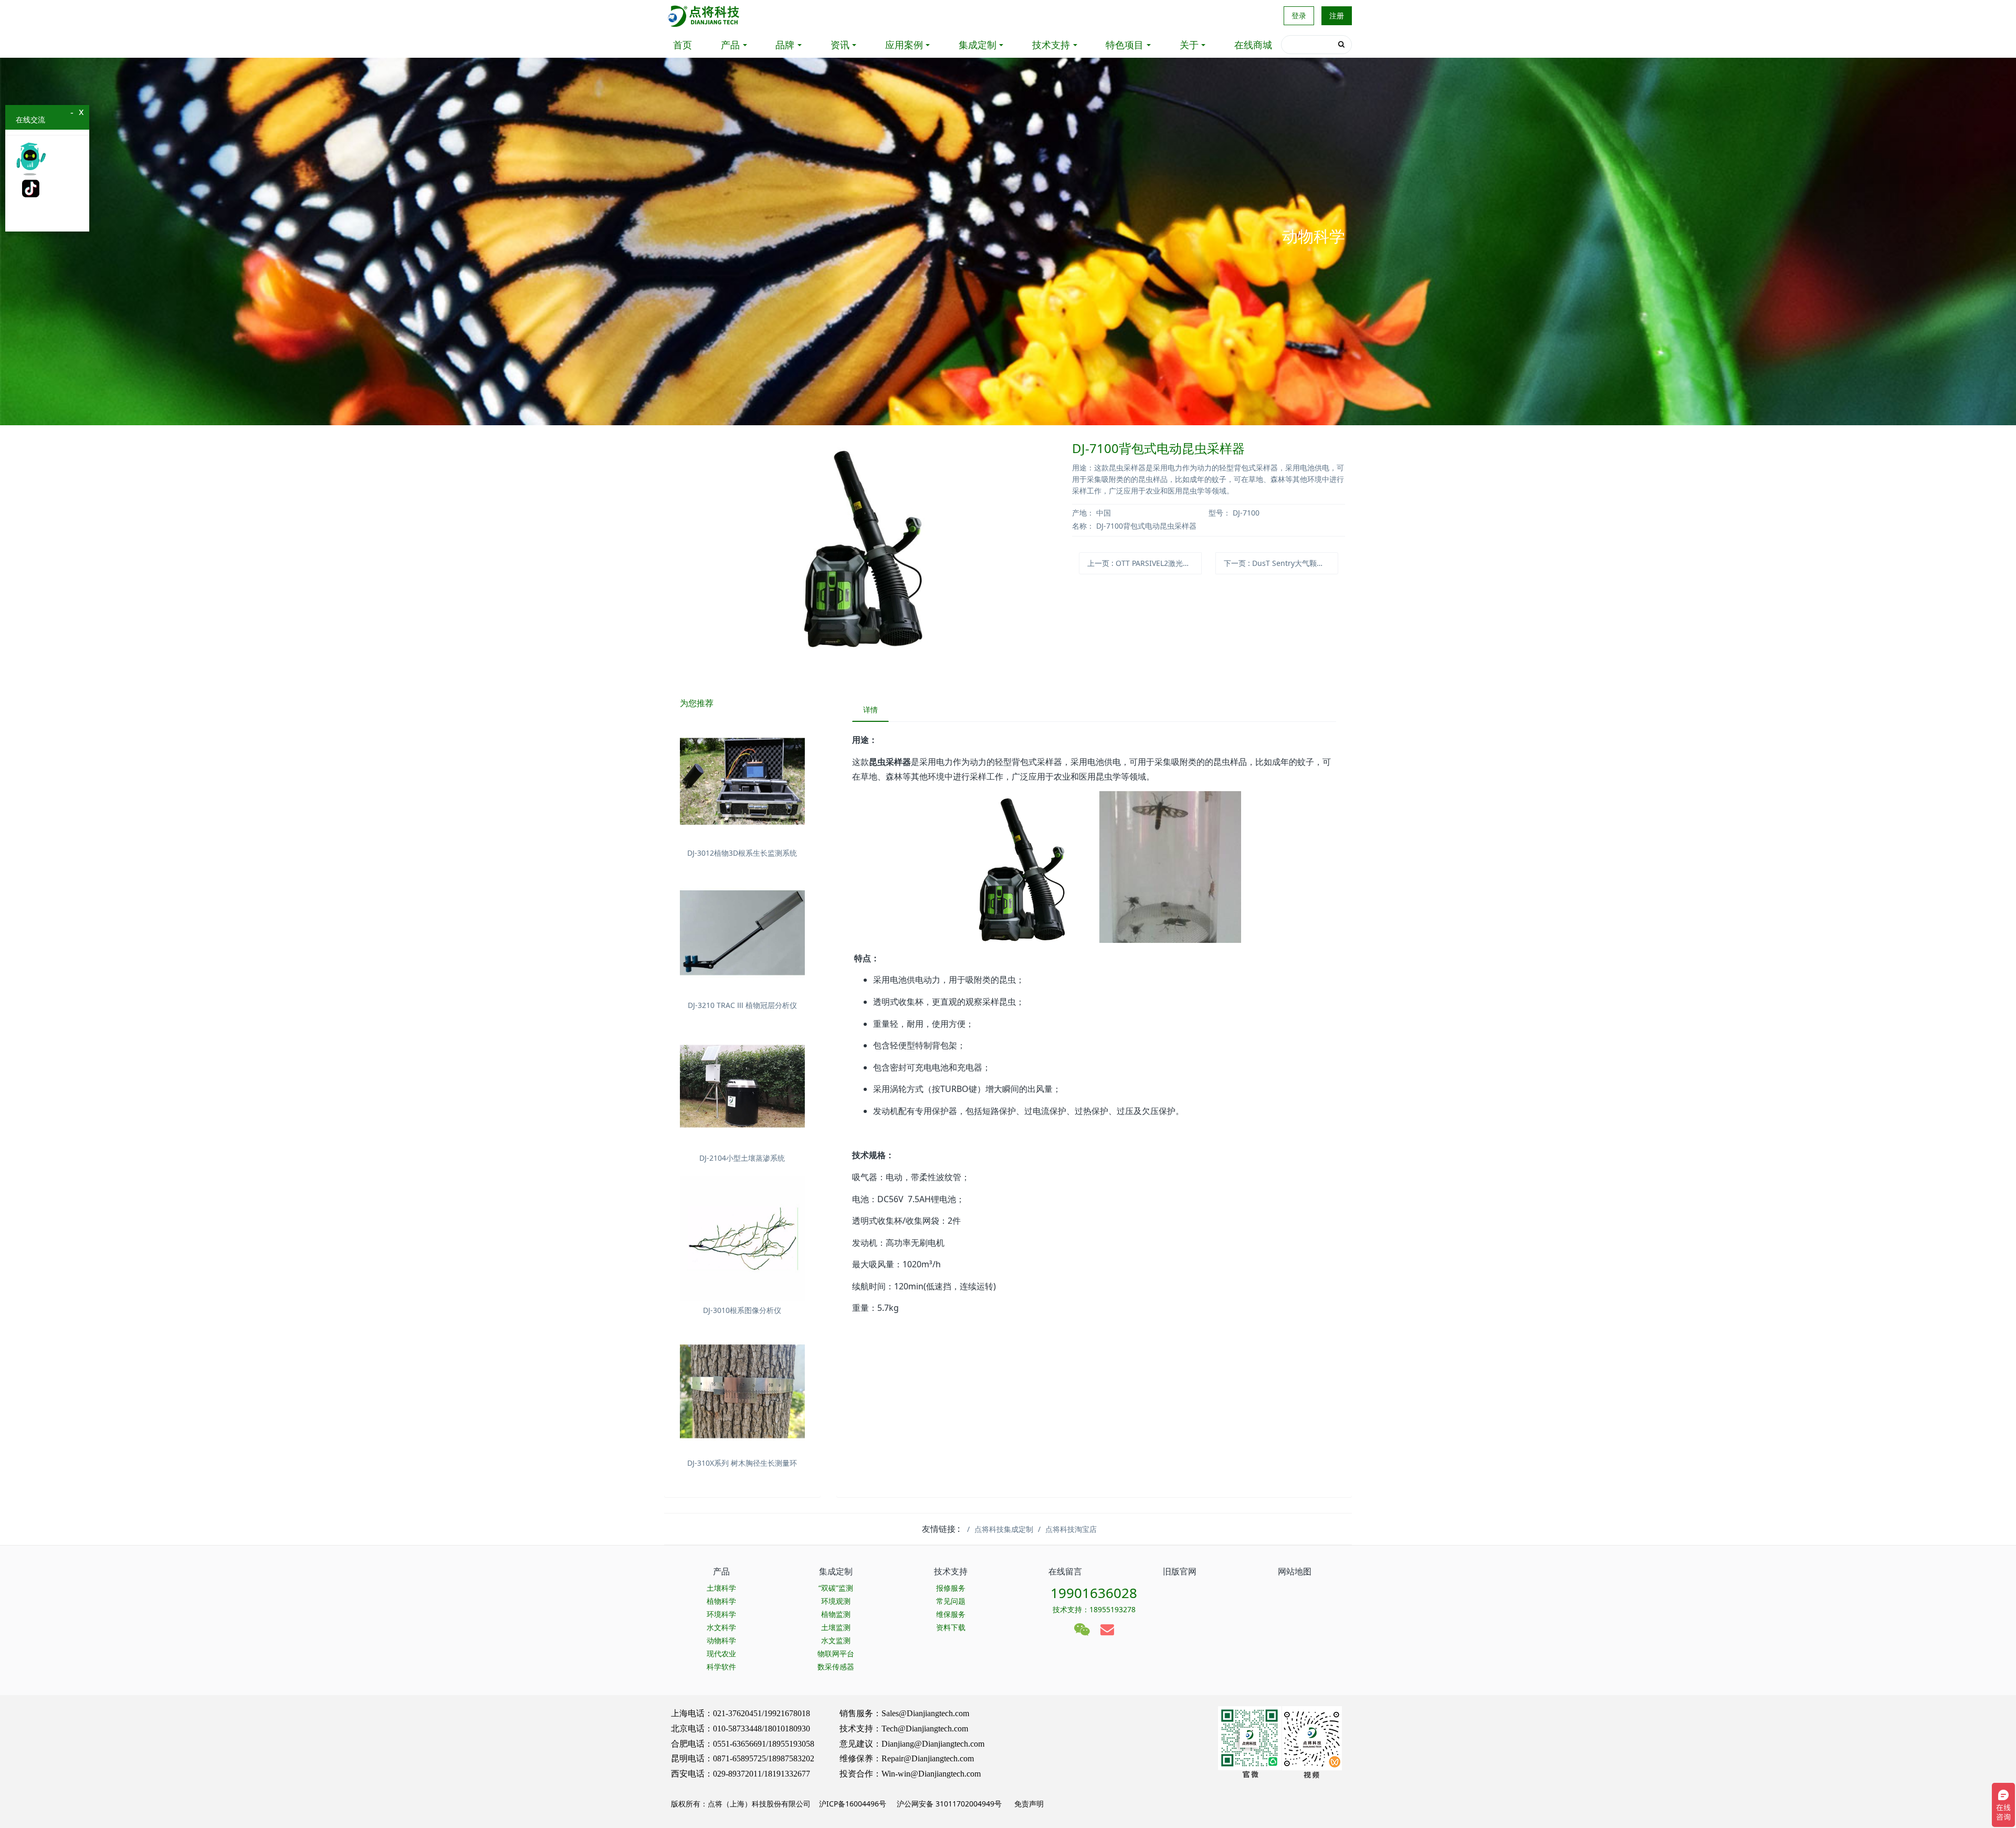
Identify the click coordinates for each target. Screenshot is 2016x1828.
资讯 (840, 45)
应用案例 (904, 45)
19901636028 (1094, 1593)
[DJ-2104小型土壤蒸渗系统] (742, 1086)
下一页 (1281, 563)
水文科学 (721, 1627)
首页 (682, 45)
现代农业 (721, 1653)
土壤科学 (721, 1588)
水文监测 (836, 1640)
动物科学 (721, 1640)
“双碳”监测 (836, 1588)
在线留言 (1065, 1571)
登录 (1299, 15)
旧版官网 (1180, 1571)
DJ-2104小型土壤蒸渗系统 (742, 1158)
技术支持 (1051, 45)
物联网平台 (836, 1653)
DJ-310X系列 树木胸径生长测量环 (742, 1463)
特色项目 (1125, 45)
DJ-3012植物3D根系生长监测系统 (742, 853)
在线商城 (1253, 45)
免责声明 (1028, 1804)
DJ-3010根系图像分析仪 (742, 1310)
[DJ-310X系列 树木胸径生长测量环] (742, 1391)
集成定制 (978, 45)
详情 (870, 710)
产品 (730, 45)
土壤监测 (836, 1627)
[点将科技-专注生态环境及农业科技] (704, 16)
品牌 (785, 45)
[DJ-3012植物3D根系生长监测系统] (742, 781)
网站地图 (1295, 1571)
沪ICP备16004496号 (853, 1804)
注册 (1337, 15)
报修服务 (951, 1588)
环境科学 (721, 1614)
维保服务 (951, 1614)
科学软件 (721, 1667)
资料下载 (951, 1627)
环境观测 (836, 1601)
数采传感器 (836, 1667)
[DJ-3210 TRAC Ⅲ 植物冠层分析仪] (742, 934)
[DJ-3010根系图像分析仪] (742, 1239)
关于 (1189, 45)
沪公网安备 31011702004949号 (949, 1804)
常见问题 (951, 1601)
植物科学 (721, 1601)
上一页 (1144, 563)
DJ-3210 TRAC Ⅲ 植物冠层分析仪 (742, 1005)
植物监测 (836, 1614)
